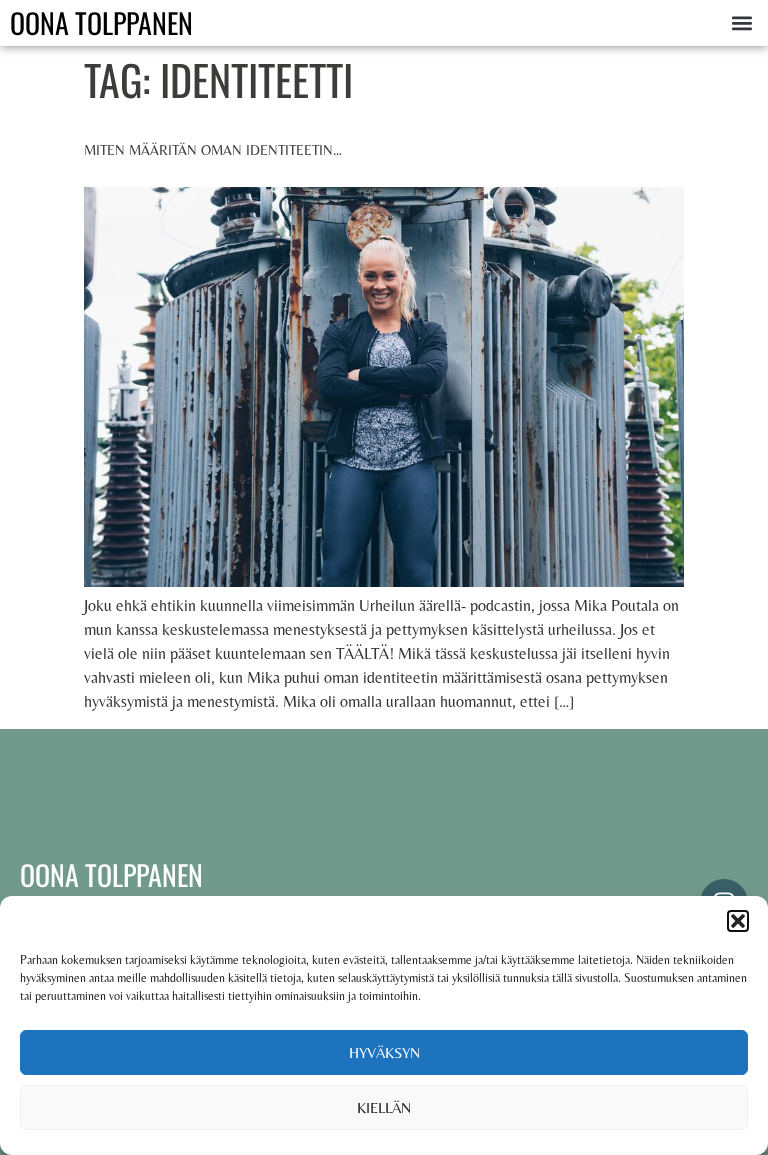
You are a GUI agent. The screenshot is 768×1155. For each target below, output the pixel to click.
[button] (738, 921)
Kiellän (384, 1107)
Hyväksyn (384, 1052)
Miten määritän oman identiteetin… (213, 150)
